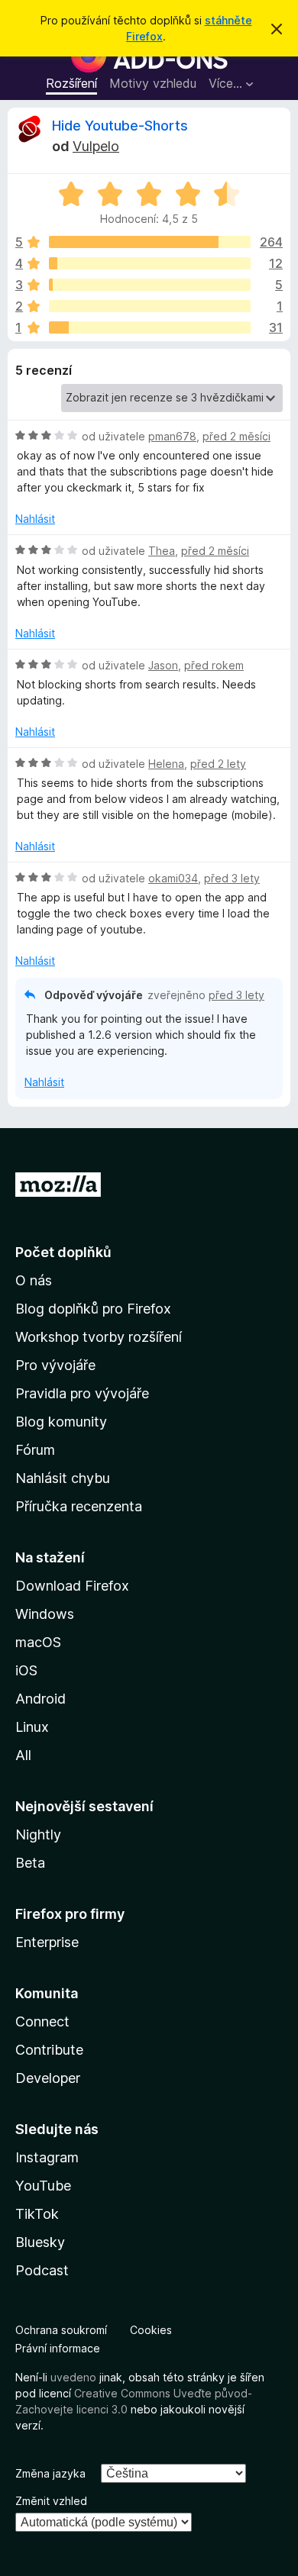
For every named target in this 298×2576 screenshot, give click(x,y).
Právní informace (58, 2348)
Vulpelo (96, 146)
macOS (38, 1642)
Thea (162, 551)
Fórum (35, 1450)
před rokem (214, 665)
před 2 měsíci (236, 436)
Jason (163, 665)
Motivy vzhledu (153, 83)
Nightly (38, 1834)
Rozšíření (71, 83)
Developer (48, 2078)
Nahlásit (35, 519)
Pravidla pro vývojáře (82, 1393)
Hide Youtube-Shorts (120, 126)
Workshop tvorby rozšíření (99, 1337)
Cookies (151, 2330)
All (23, 1755)
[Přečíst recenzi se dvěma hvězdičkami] (150, 306)
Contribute (49, 2050)
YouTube (43, 2186)
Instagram (47, 2157)
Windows (45, 1614)
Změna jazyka (50, 2473)
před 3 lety (232, 878)
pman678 (172, 436)
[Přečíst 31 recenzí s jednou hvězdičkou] (150, 327)
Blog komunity (61, 1422)
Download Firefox (72, 1586)
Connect (42, 2021)
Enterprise (47, 1942)
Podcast (42, 2270)
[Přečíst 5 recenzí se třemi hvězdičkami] (150, 285)
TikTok (37, 2214)
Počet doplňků (63, 1252)
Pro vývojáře (55, 1365)
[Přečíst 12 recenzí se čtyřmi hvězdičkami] (150, 263)
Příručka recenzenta (79, 1506)
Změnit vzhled (51, 2501)
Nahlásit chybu (63, 1478)
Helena (166, 764)
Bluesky (40, 2242)
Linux (32, 1727)
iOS (26, 1670)
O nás (34, 1280)
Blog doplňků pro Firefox (93, 1309)
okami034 (173, 878)
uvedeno (75, 2377)
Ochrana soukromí (61, 2330)
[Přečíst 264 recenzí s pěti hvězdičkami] (150, 242)
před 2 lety (218, 764)
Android (40, 1699)
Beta (30, 1863)
